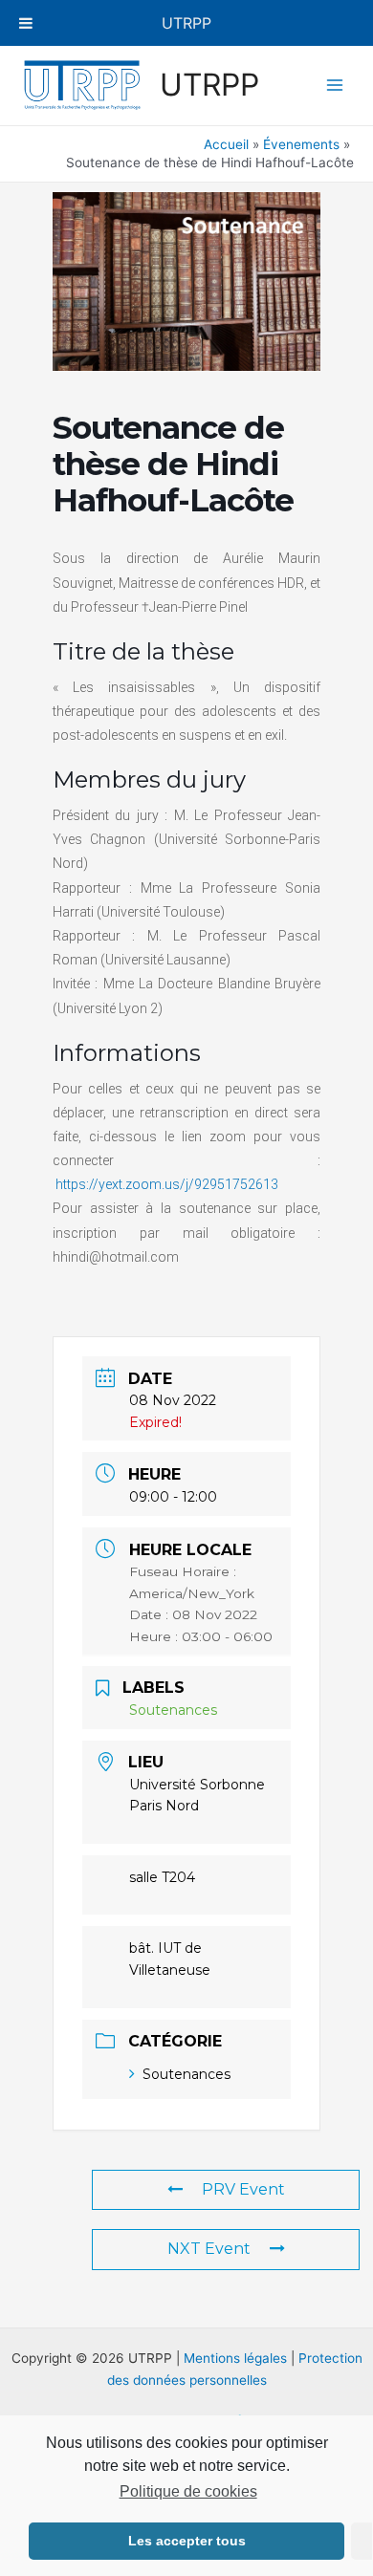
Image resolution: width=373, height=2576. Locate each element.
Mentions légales (235, 2358)
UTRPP (209, 85)
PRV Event (243, 2189)
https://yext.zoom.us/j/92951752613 (167, 1184)
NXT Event (209, 2249)
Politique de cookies (188, 2491)
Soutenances (186, 2074)
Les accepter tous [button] (187, 2541)
